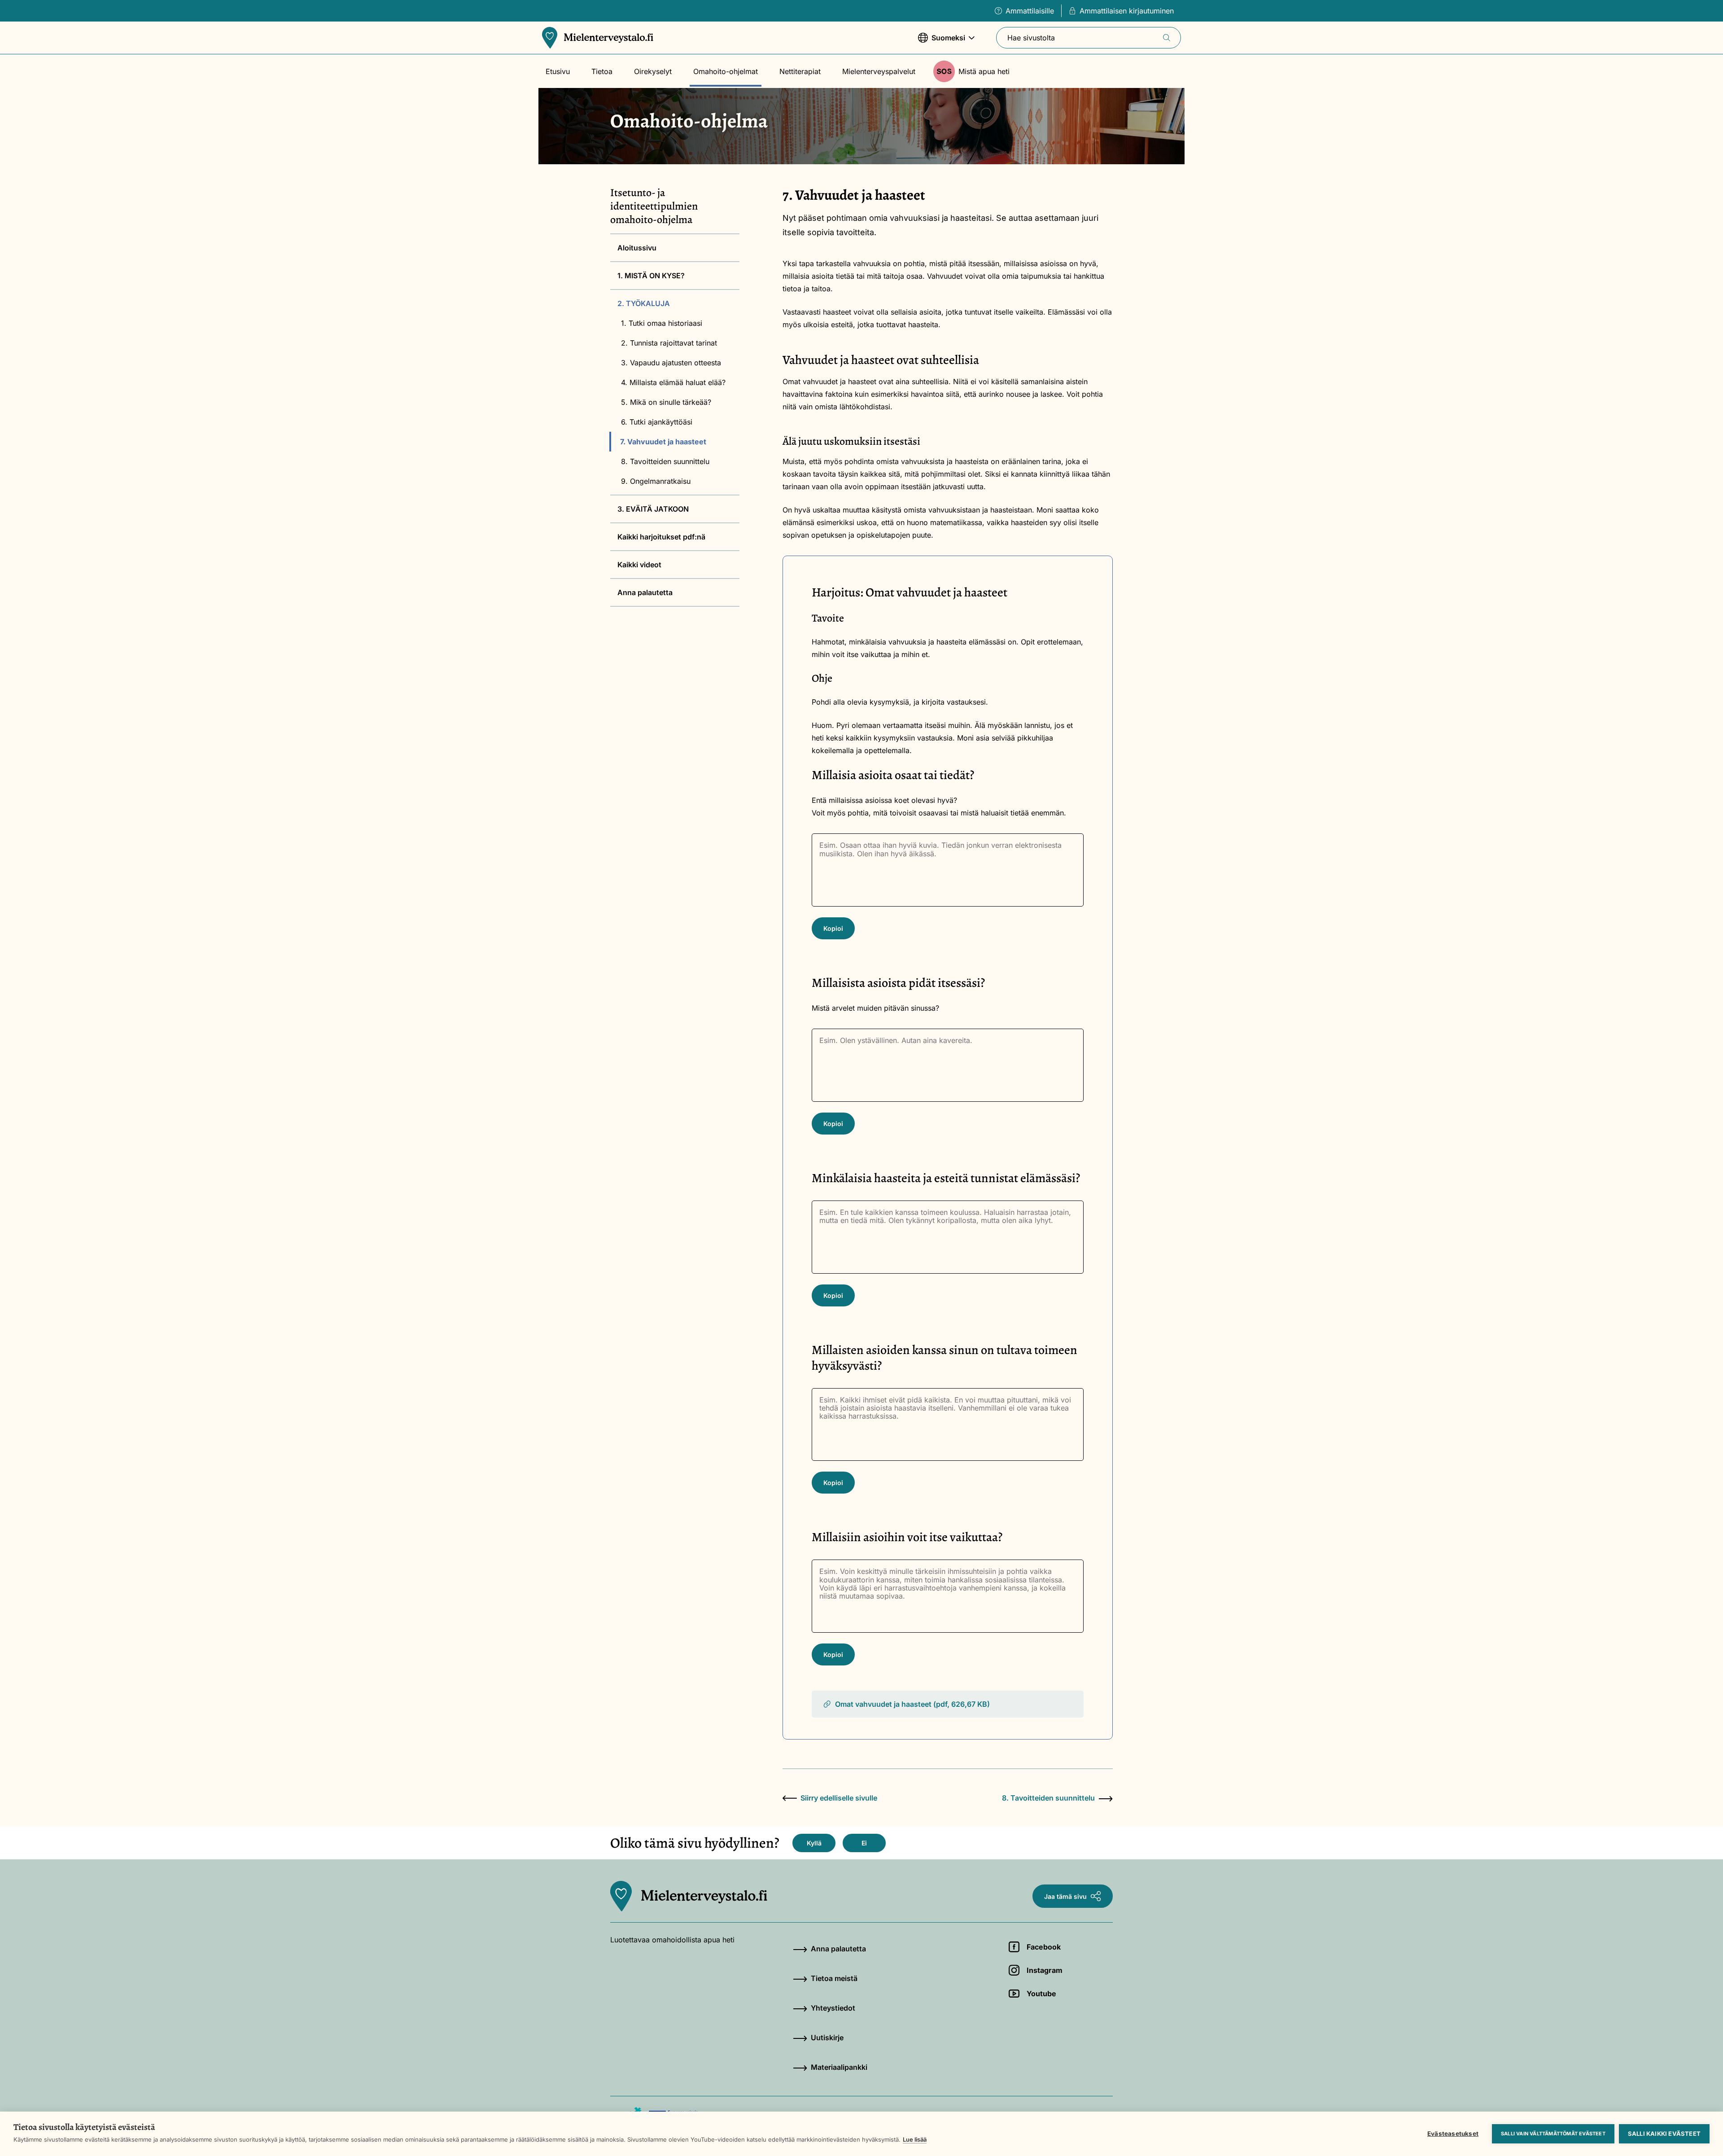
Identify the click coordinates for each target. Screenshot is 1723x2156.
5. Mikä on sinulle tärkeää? (666, 402)
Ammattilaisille (1030, 11)
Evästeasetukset (1453, 2134)
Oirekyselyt (653, 71)
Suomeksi (942, 42)
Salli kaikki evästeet (1664, 2134)
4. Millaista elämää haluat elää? (673, 382)
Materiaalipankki (839, 2067)
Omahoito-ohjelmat (726, 71)
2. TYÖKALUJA (644, 303)
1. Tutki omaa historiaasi (662, 323)
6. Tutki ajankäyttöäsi (657, 422)
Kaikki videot (639, 565)
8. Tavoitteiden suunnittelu (665, 461)
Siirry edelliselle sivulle (839, 1798)
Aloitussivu (637, 248)
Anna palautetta (645, 592)
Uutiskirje (827, 2038)
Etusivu (558, 71)
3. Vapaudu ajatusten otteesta (671, 363)
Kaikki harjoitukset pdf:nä (661, 537)
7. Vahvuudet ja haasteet (663, 442)
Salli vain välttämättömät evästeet (1553, 2134)
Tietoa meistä (834, 1978)
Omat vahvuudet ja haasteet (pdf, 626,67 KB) (912, 1704)
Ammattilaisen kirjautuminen (1127, 11)
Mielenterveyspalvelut (879, 71)
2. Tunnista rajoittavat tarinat (669, 343)
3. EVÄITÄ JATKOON (653, 509)
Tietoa (602, 71)
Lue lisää (915, 2139)
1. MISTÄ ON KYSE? (651, 276)
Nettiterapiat (800, 71)
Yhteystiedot (833, 2008)
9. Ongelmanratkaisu (656, 481)
